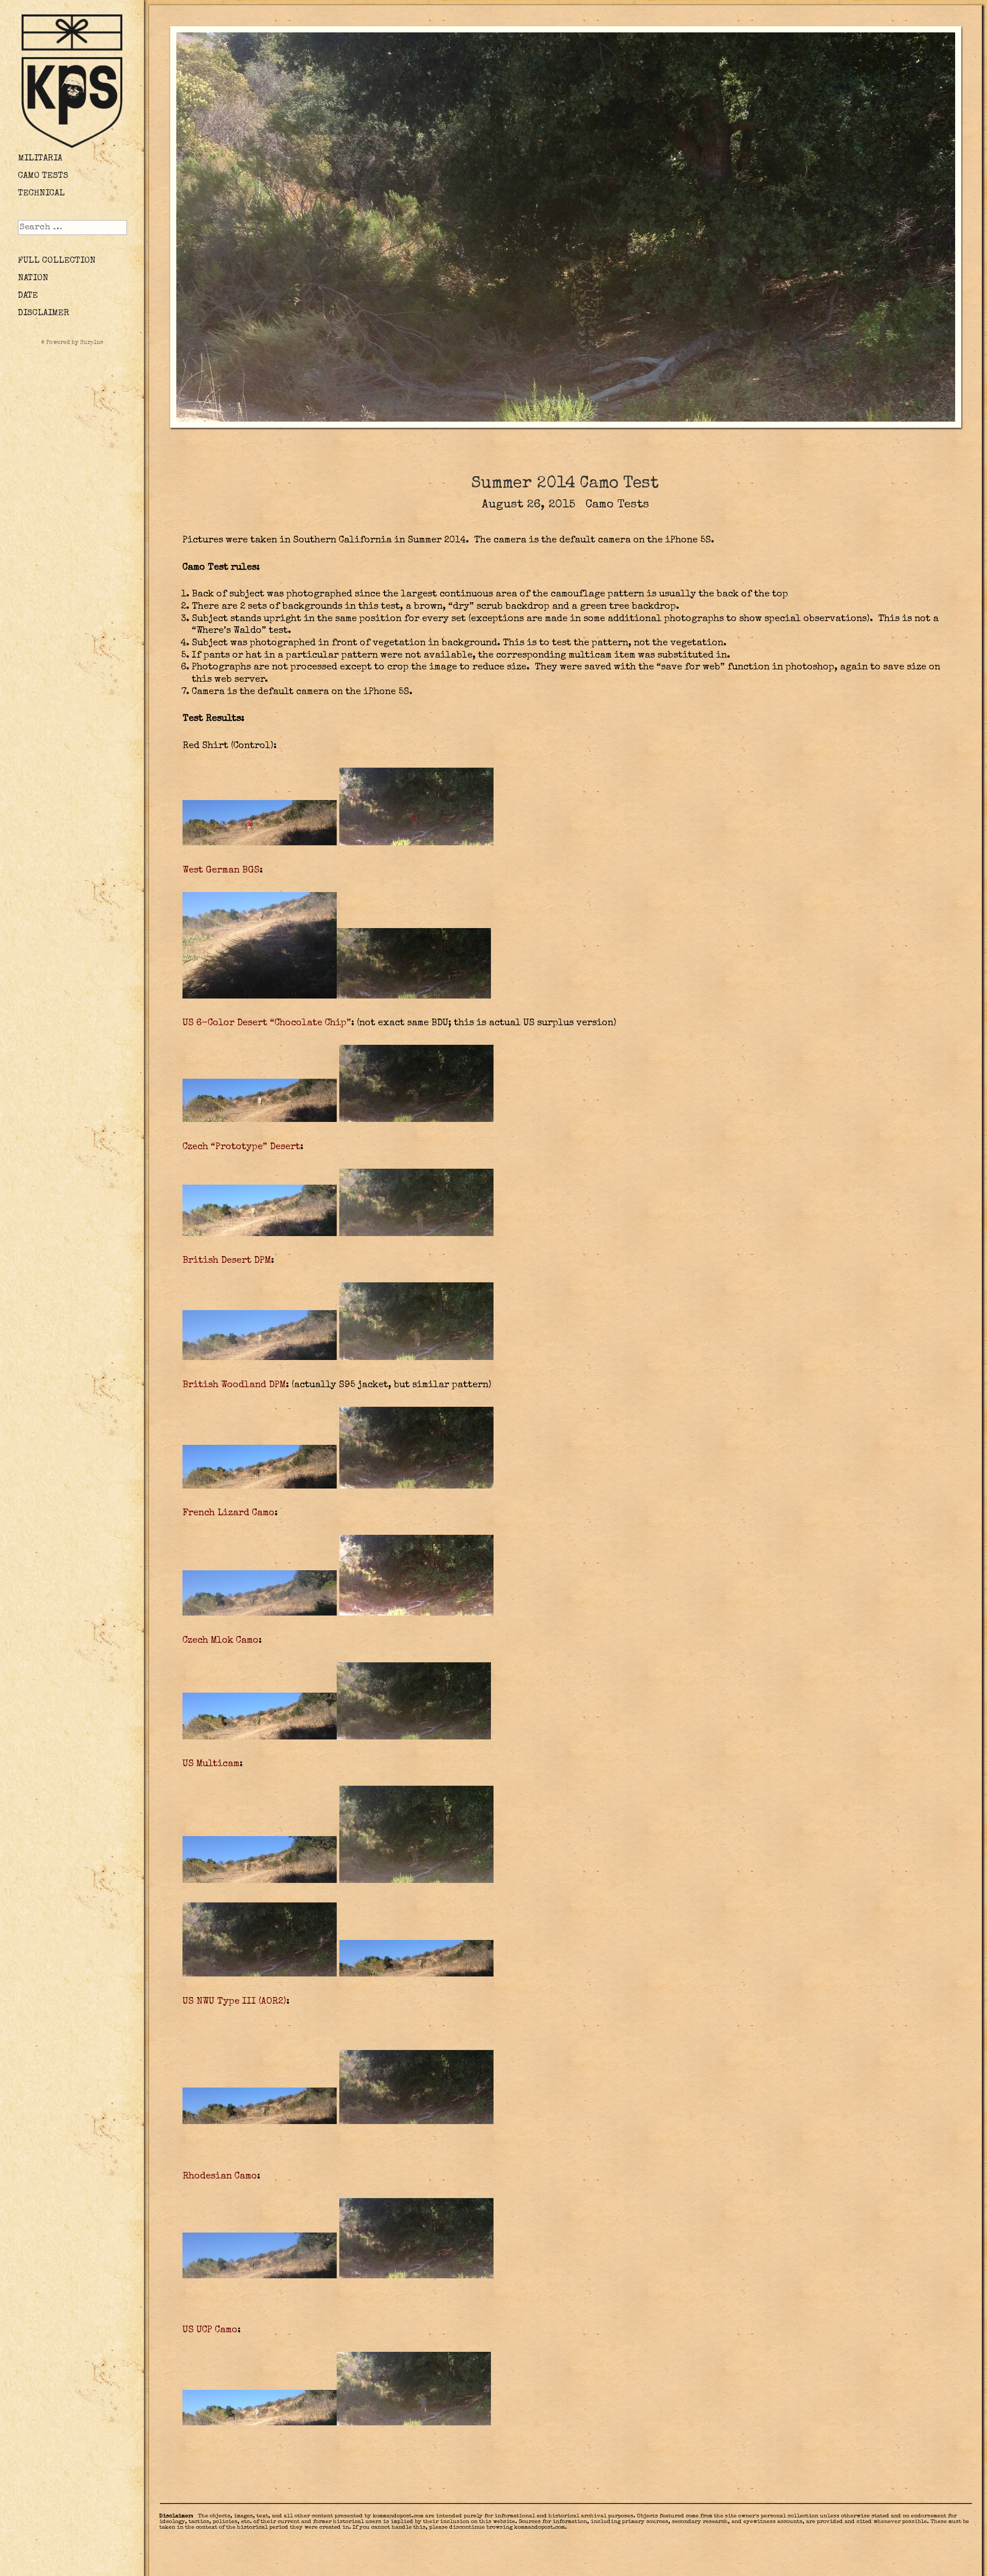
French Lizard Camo (229, 1513)
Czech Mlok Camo (221, 1641)
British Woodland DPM (234, 1385)
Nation (33, 278)
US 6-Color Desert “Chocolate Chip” (267, 1023)
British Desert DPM (227, 1261)
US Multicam (211, 1764)
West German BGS (221, 870)
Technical (41, 194)
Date (28, 296)
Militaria (40, 159)
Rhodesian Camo (220, 2176)
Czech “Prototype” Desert (241, 1147)
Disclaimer (44, 313)
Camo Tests (43, 176)
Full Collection (57, 261)
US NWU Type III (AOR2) (234, 2002)
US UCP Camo (210, 2330)
